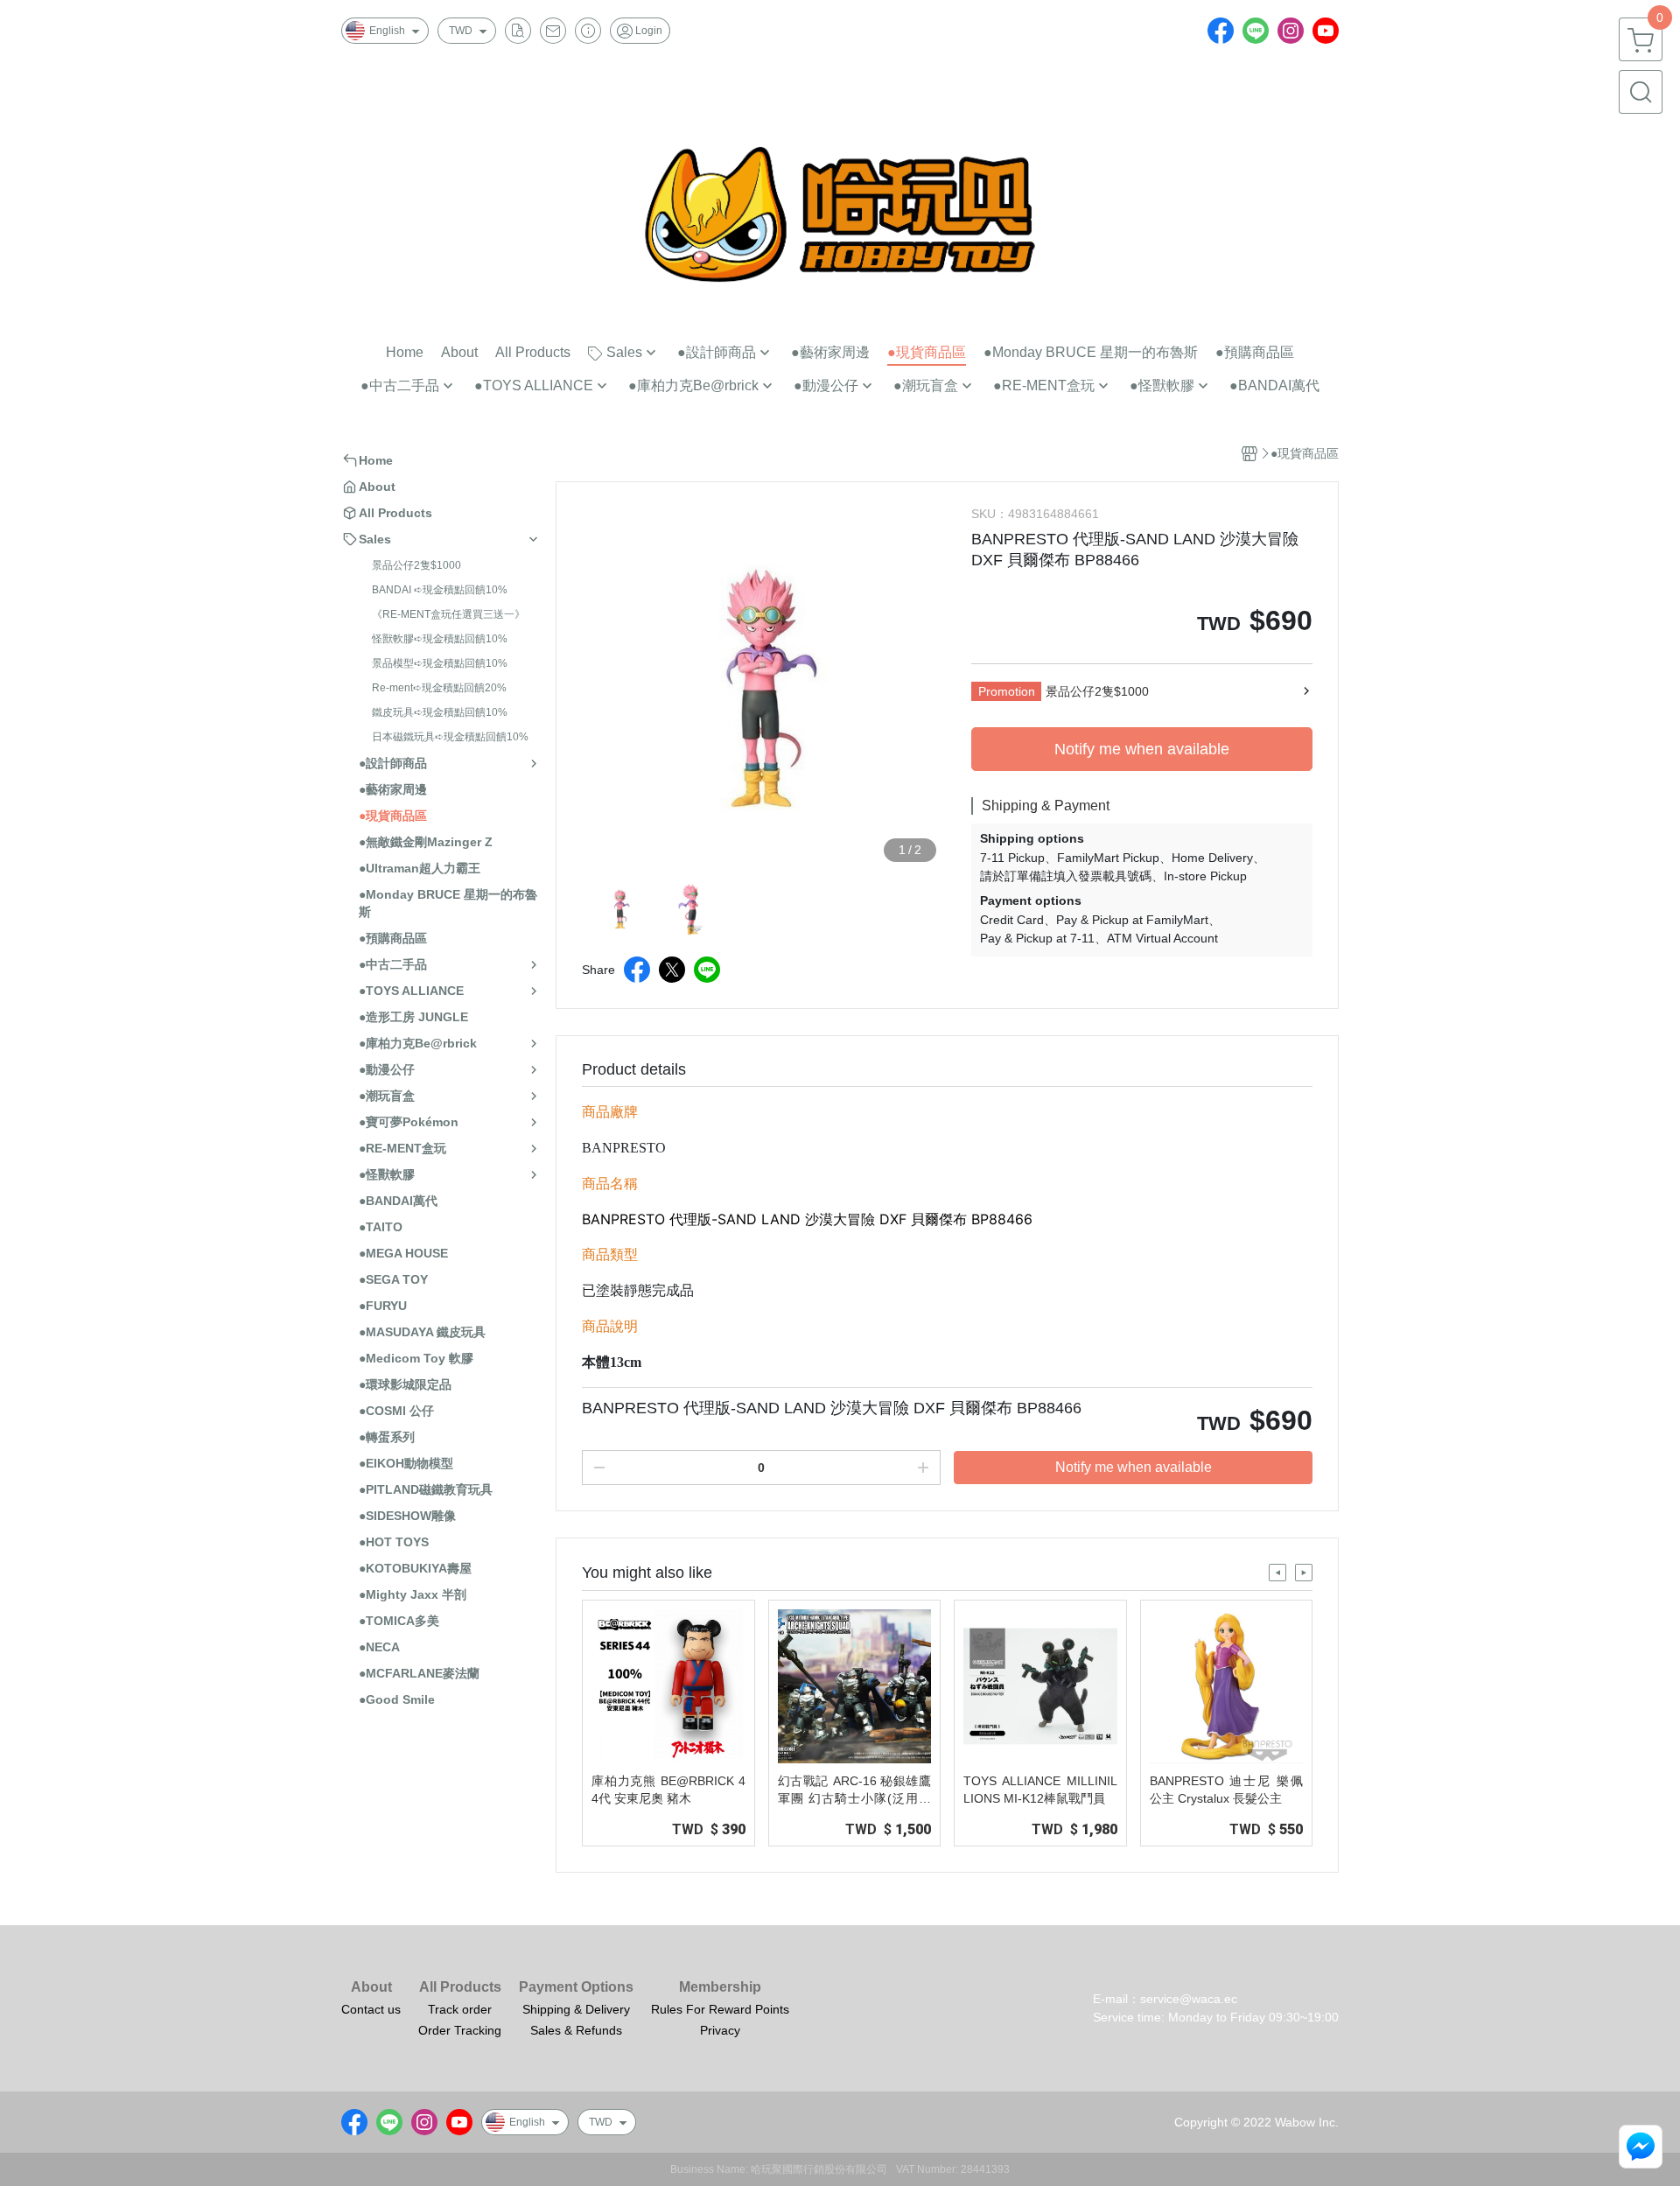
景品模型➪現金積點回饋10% (440, 663)
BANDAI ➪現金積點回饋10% (440, 590)
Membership (720, 1987)
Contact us (371, 2009)
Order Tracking (460, 2030)
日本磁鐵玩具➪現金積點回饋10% (450, 737)
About (371, 1987)
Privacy (720, 2030)
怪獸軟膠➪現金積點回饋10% (440, 639)
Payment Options (576, 1987)
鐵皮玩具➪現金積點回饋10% (440, 712)
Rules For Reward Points (720, 2009)
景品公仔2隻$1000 (416, 565)
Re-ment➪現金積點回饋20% (439, 688)
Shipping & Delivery (576, 2009)
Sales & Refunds (576, 2030)
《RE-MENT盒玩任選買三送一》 (448, 614)
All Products (460, 1987)
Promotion (1007, 691)
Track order (460, 2009)
